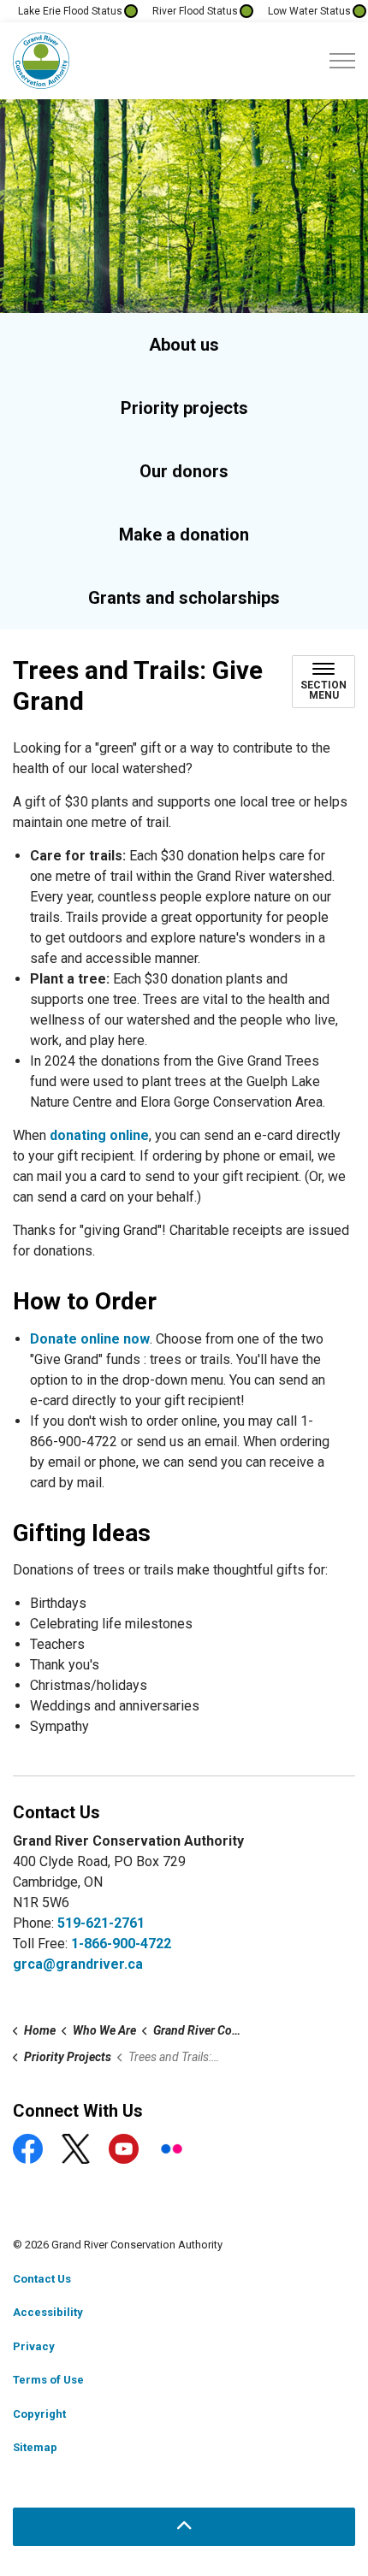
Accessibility (48, 2312)
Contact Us (42, 2279)
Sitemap (35, 2447)
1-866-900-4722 (121, 1944)
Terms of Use (48, 2380)
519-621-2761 (101, 1923)
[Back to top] (184, 2527)
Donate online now (90, 1339)
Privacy (34, 2346)
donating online (99, 1135)
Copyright (39, 2414)
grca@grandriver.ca (78, 1964)
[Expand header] (342, 61)
